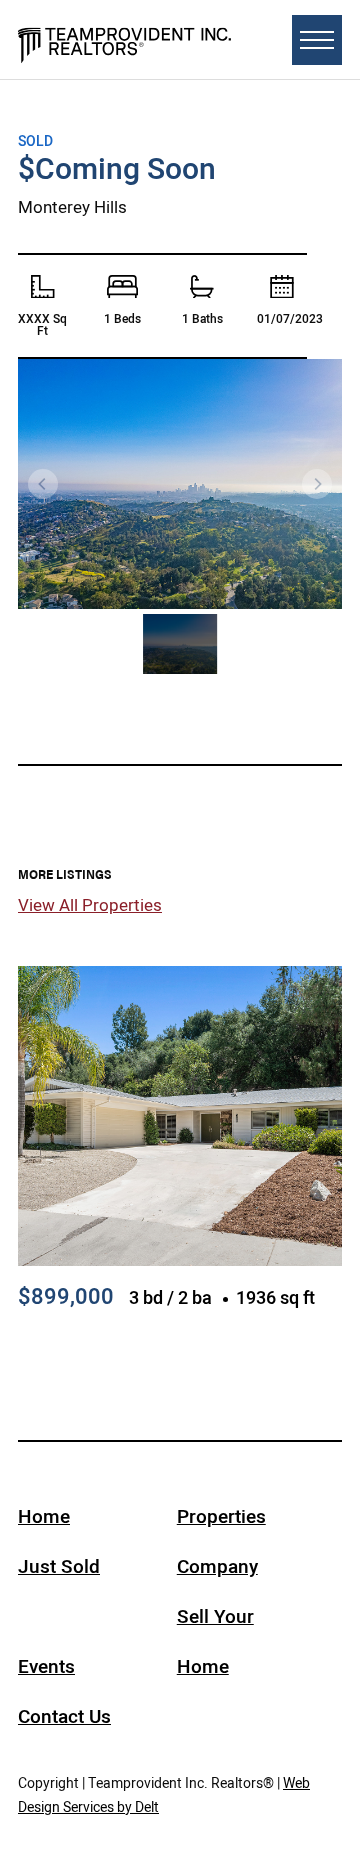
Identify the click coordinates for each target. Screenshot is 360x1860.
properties (221, 1516)
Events (46, 1666)
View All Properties (90, 905)
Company (217, 1566)
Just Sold (59, 1566)
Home (44, 1516)
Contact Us (64, 1716)
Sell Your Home (215, 1641)
